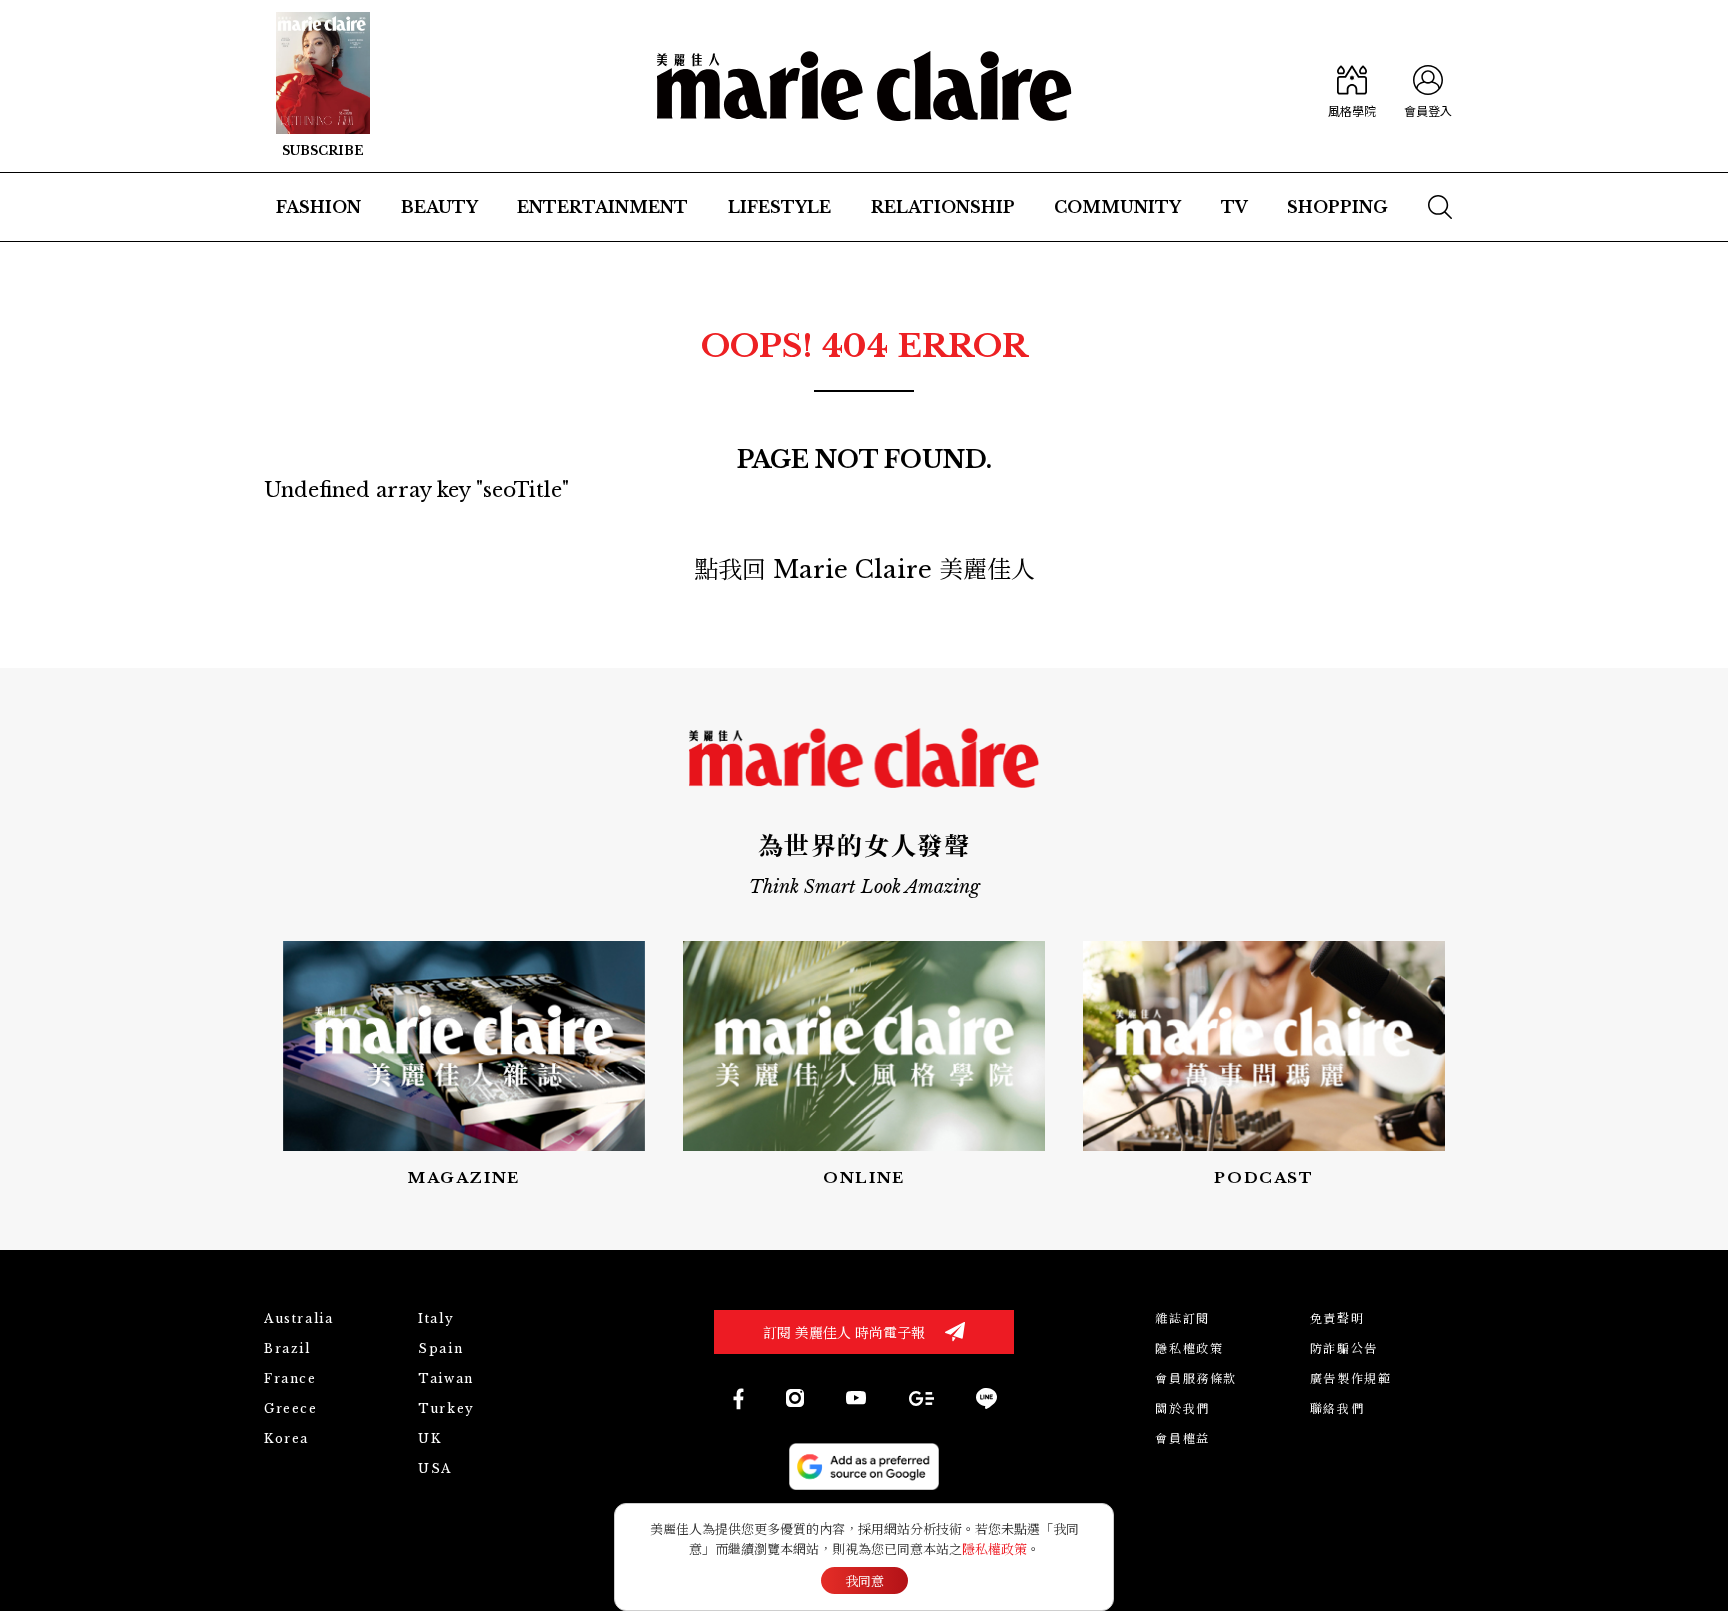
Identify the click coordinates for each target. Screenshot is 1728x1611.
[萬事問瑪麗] (1264, 1065)
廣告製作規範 (1351, 1378)
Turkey (446, 1408)
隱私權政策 (1189, 1348)
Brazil (287, 1348)
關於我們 (1182, 1408)
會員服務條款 (1196, 1378)
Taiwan (446, 1378)
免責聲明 (1337, 1318)
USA (435, 1468)
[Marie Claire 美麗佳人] (864, 86)
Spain (440, 1348)
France (290, 1378)
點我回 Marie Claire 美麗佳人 (864, 569)
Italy (436, 1318)
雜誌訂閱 (1182, 1318)
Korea (286, 1438)
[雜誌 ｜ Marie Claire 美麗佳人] (323, 86)
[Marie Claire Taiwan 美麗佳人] (795, 1398)
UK (429, 1438)
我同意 (864, 1581)
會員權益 (1182, 1438)
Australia (298, 1318)
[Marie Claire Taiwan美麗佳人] (856, 1398)
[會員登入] (1428, 86)
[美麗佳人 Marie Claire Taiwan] (737, 1398)
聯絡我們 (1337, 1408)
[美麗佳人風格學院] (1352, 86)
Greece (291, 1408)
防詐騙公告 (1344, 1348)
